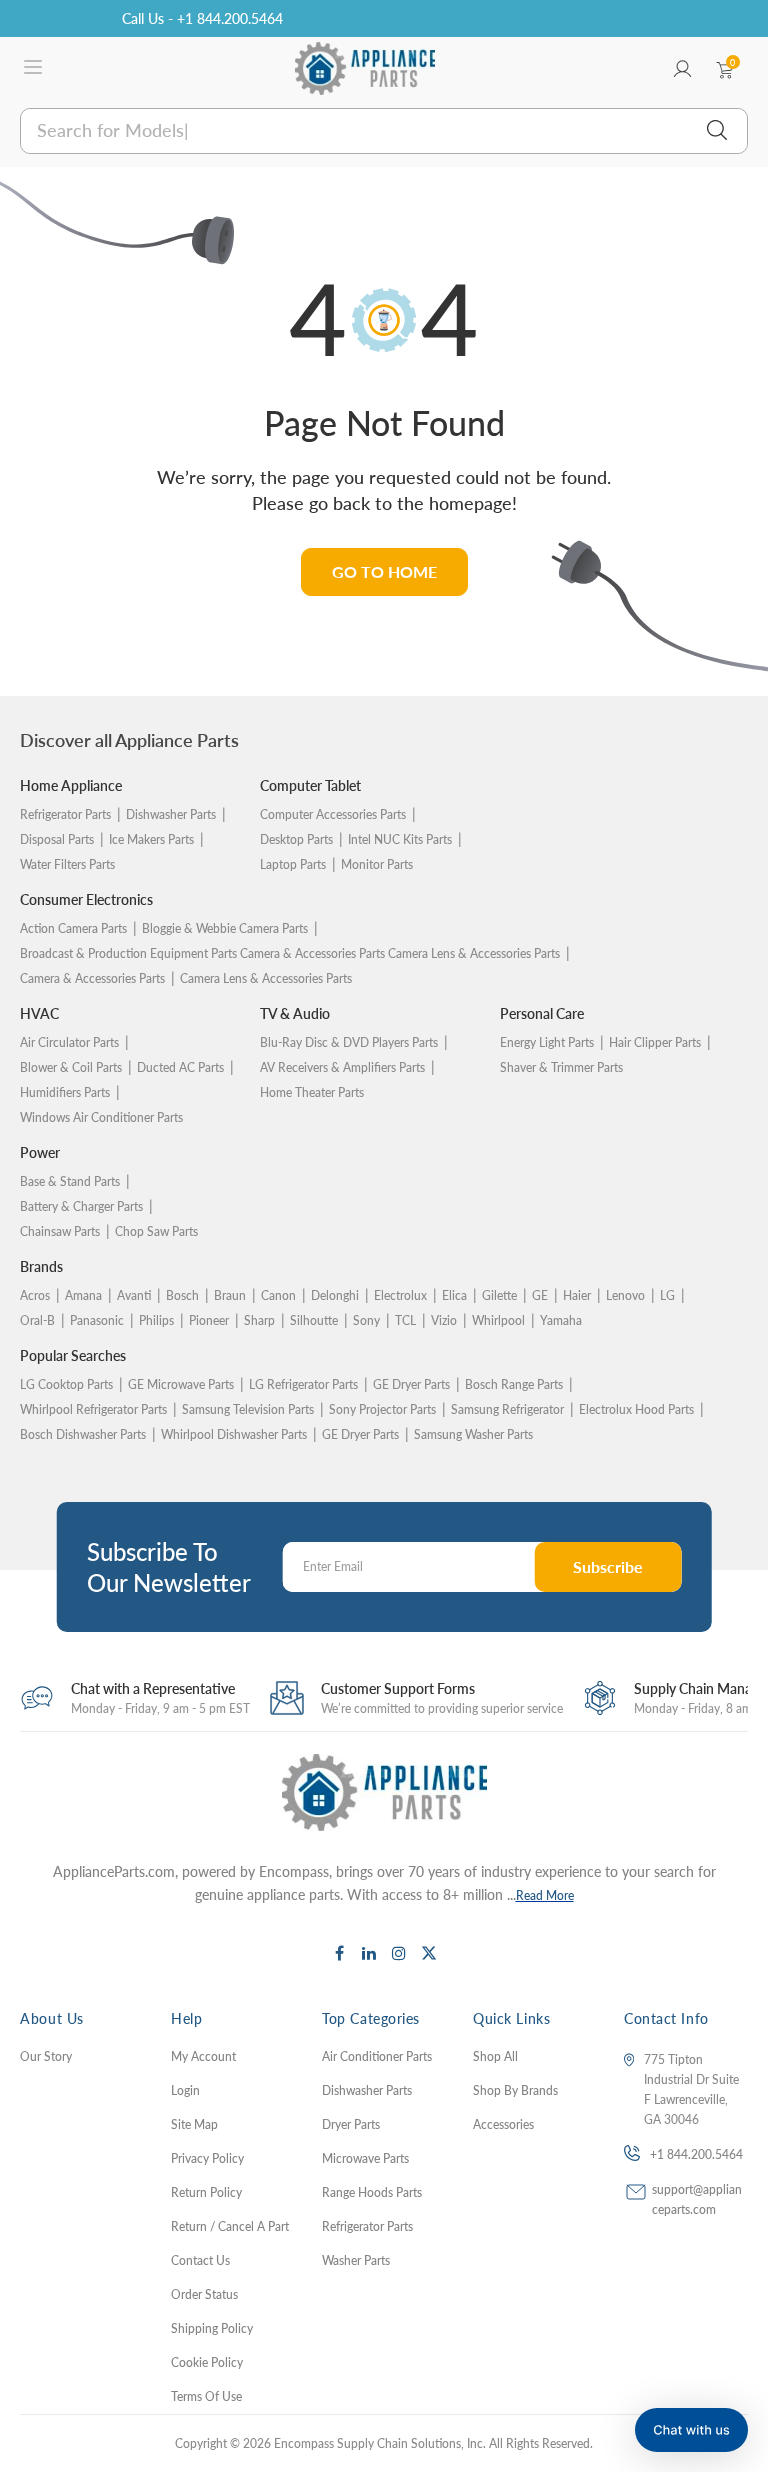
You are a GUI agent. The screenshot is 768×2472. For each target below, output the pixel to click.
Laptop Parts (293, 864)
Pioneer (209, 1320)
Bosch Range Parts (514, 1384)
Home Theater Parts (312, 1092)
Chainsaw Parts (60, 1231)
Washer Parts (356, 2260)
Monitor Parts (377, 864)
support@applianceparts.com (697, 2199)
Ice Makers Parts (151, 839)
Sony (366, 1320)
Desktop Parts (296, 839)
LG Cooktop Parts (66, 1384)
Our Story (46, 2056)
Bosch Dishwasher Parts (83, 1434)
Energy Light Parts (547, 1042)
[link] (728, 2363)
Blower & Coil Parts (71, 1067)
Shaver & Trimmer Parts (561, 1067)
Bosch (182, 1295)
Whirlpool (498, 1320)
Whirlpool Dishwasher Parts (234, 1434)
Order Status (204, 2294)
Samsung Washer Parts (473, 1434)
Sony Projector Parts (382, 1409)
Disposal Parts (57, 839)
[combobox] (383, 131)
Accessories (503, 2124)
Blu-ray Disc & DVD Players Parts (349, 1042)
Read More (545, 1895)
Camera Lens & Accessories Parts (266, 978)
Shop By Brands (515, 2090)
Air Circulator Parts (69, 1042)
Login (185, 2090)
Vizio (444, 1320)
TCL (405, 1320)
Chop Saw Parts (156, 1231)
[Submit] (717, 131)
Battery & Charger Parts (81, 1206)
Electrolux (400, 1295)
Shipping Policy (212, 2328)
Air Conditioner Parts (377, 2056)
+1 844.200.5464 (696, 2154)
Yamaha (561, 1320)
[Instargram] (399, 1953)
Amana (83, 1295)
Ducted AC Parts (180, 1067)
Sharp (259, 1320)
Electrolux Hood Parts (636, 1409)
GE (540, 1295)
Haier (577, 1295)
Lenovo (625, 1295)
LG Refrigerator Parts (303, 1384)
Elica (454, 1295)
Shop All (495, 2056)
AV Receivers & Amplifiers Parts (342, 1067)
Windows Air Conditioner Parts (101, 1117)
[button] (691, 2430)
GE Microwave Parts (181, 1384)
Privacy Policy (207, 2158)
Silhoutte (314, 1320)
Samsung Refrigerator (507, 1409)
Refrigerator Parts (65, 814)
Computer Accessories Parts (333, 814)
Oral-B (37, 1320)
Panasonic (97, 1320)
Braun (230, 1295)
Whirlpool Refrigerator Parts (93, 1409)
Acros (35, 1295)
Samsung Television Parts (248, 1409)
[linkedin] (369, 1953)
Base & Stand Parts (70, 1181)
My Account (203, 2056)
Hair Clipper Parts (655, 1042)
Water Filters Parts (67, 864)
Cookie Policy (207, 2362)
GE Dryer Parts (411, 1384)
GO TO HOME (384, 571)
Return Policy (206, 2192)
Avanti (134, 1295)
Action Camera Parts (73, 928)
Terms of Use (206, 2396)
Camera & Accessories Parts (92, 978)
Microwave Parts (365, 2158)
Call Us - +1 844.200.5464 (202, 18)
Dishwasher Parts (171, 814)
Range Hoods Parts (372, 2192)
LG (667, 1295)
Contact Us (200, 2260)
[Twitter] (429, 1953)
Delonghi (335, 1295)
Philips (156, 1320)
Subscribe (608, 1566)
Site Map (194, 2124)
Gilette (499, 1295)
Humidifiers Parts (65, 1092)
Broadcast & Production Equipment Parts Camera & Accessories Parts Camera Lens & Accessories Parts (290, 953)
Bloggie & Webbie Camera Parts (225, 928)
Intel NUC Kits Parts (400, 839)
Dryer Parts (351, 2124)
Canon (278, 1295)
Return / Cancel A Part (230, 2226)
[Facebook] (339, 1953)
